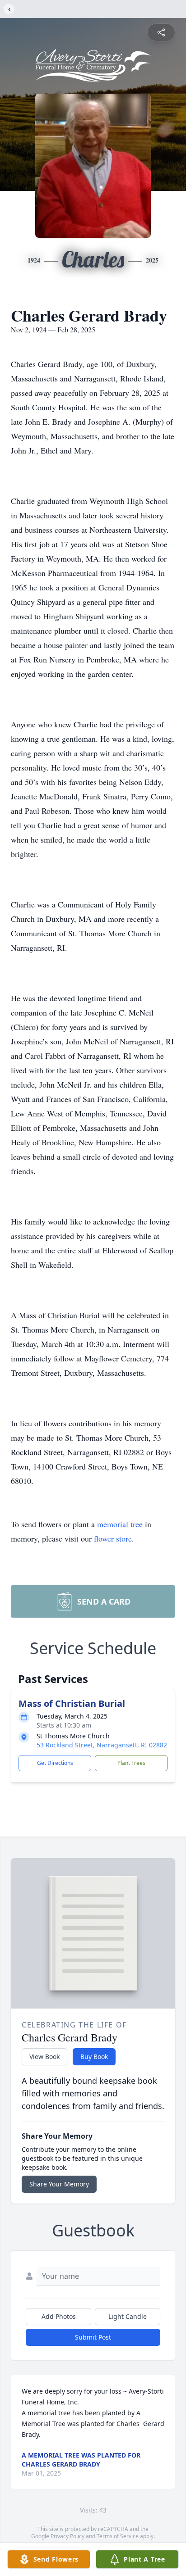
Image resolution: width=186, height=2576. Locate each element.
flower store (113, 1538)
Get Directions (55, 1763)
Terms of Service (118, 2536)
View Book (44, 2057)
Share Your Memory (59, 2184)
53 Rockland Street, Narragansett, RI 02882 (102, 1745)
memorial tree (120, 1524)
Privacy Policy (67, 2536)
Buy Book (94, 2057)
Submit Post (93, 2337)
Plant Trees (131, 1763)
